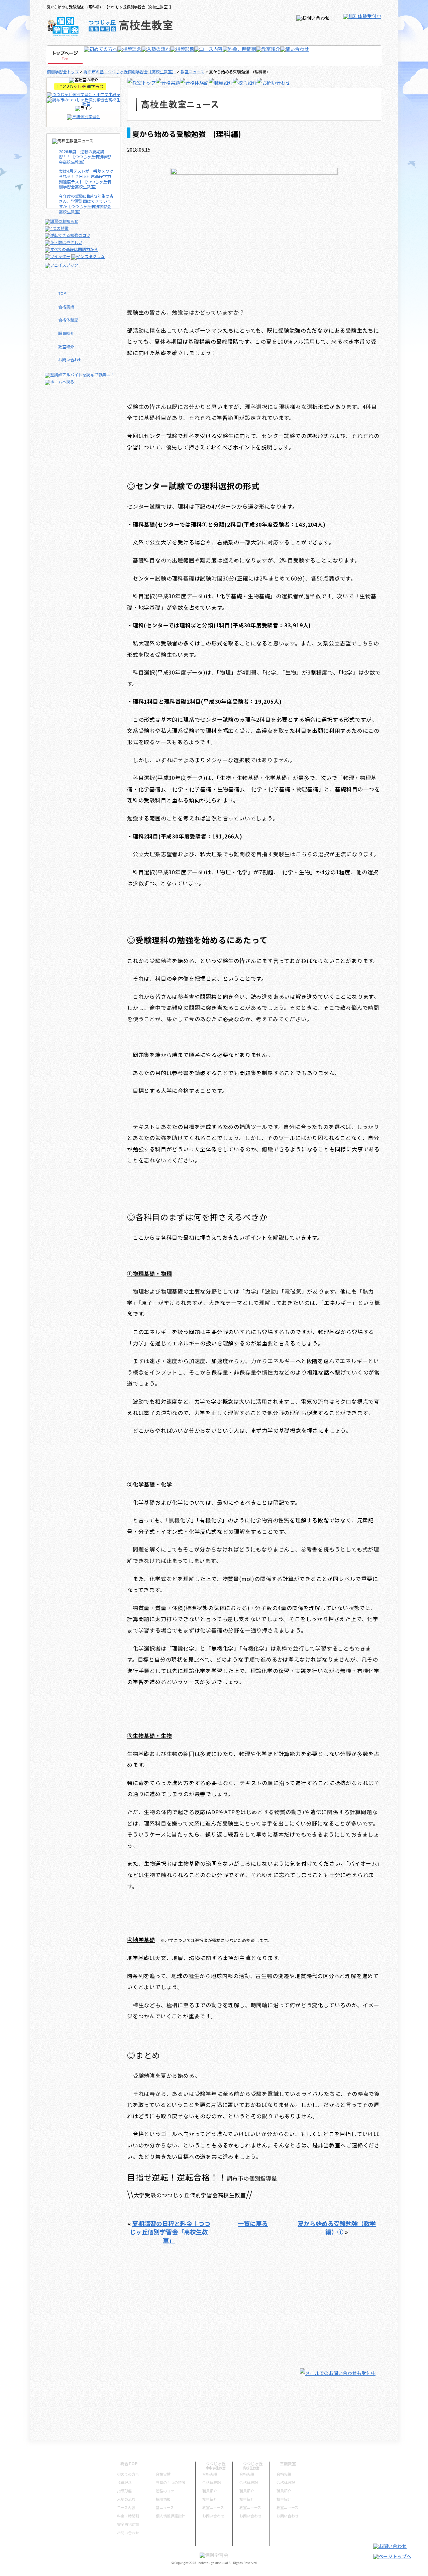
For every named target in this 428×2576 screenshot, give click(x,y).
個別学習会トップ (63, 71)
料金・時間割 (128, 2516)
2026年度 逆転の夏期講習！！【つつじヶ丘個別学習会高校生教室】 (85, 157)
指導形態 (124, 2491)
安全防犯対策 (128, 2524)
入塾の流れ (126, 2499)
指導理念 (124, 2482)
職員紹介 (66, 333)
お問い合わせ (70, 360)
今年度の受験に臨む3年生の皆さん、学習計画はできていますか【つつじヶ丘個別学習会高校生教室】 (86, 204)
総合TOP (129, 2463)
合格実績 (66, 307)
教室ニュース (192, 71)
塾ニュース (165, 2507)
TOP (62, 293)
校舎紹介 (210, 2499)
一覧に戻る (253, 2223)
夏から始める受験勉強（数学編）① (337, 2228)
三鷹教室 (288, 2463)
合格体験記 (68, 320)
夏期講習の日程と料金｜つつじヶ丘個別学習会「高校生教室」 (170, 2232)
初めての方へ (128, 2474)
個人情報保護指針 (171, 2516)
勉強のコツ (165, 2491)
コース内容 (126, 2507)
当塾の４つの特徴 (171, 2482)
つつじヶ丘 (216, 2463)
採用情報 (163, 2499)
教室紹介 (66, 346)
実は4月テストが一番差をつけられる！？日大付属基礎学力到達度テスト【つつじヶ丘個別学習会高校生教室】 (86, 179)
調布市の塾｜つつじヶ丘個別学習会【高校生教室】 (130, 71)
